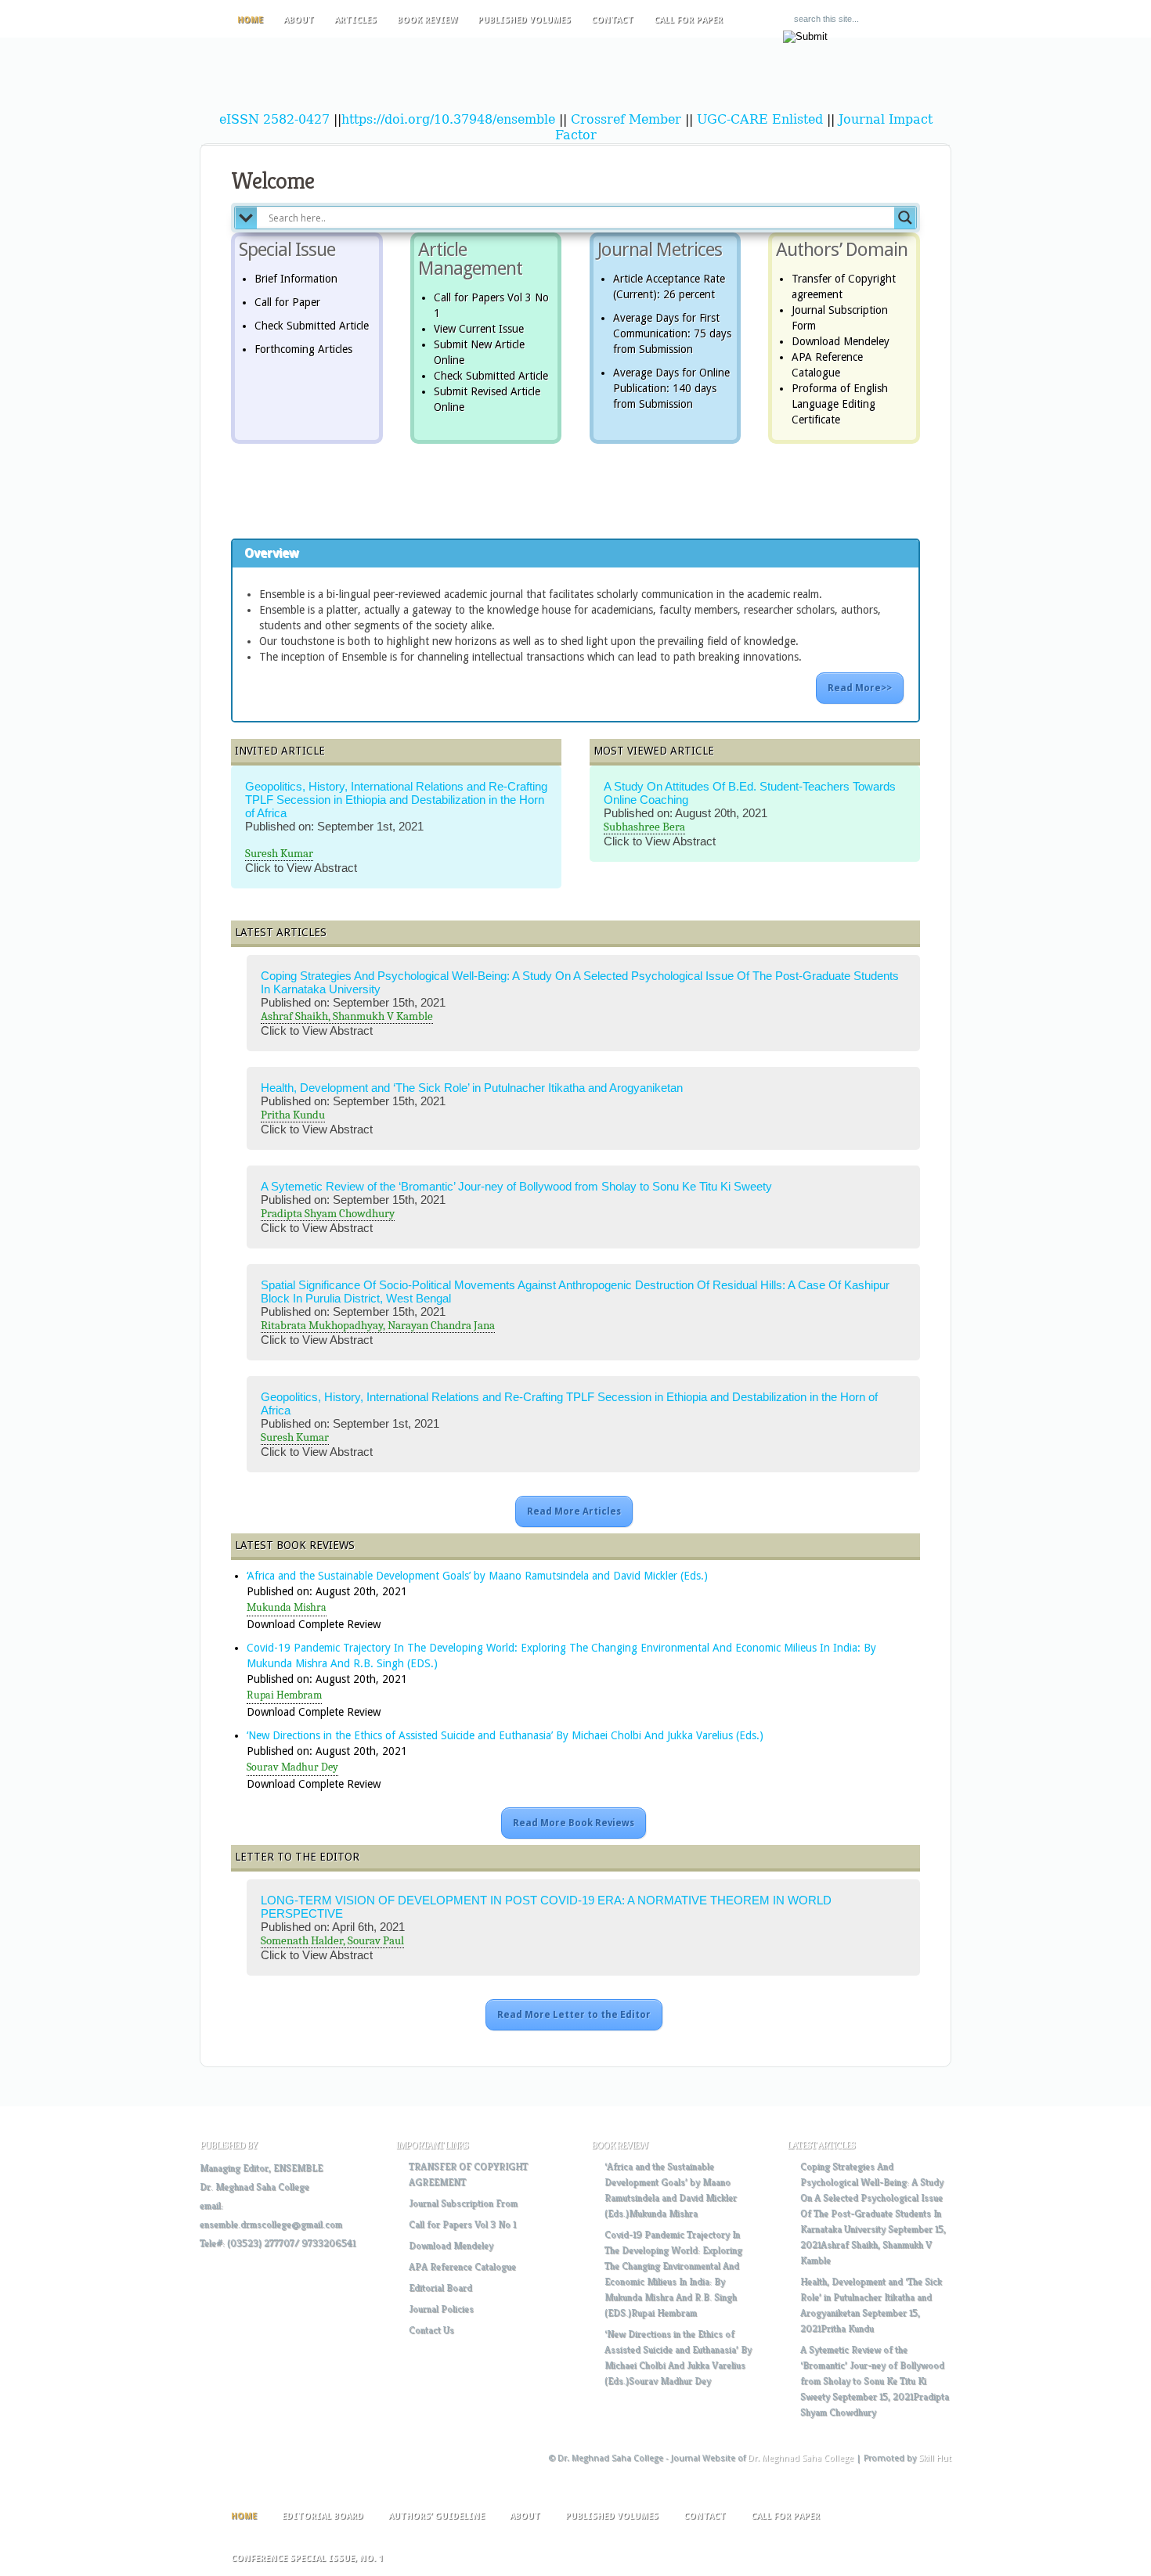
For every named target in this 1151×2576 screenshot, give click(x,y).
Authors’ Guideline (437, 2516)
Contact (612, 20)
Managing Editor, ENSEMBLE (261, 2168)
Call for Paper (688, 20)
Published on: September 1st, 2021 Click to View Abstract (396, 834)
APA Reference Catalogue (462, 2266)
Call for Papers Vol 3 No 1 (462, 2224)
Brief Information (296, 279)
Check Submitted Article (312, 326)
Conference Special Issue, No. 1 (307, 2558)
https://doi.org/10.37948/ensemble (448, 119)
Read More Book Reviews (574, 1823)
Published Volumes (524, 20)
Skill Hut (935, 2458)
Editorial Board (440, 2288)
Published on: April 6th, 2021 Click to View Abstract (546, 1935)
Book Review (427, 20)
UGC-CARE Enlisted (760, 119)
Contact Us (431, 2330)
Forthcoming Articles (303, 349)
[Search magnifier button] (905, 218)
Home (250, 20)
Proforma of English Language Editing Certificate (840, 404)
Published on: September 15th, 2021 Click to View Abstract (580, 1010)
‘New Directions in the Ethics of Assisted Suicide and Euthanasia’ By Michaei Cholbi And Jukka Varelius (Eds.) (505, 1735)
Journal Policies (441, 2309)
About (299, 20)
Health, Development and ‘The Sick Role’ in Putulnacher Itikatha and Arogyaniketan (472, 1088)
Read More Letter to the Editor (574, 2015)
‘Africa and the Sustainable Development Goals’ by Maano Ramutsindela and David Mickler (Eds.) (477, 1576)
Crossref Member (628, 119)
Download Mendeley (841, 341)
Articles (355, 20)
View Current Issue (479, 329)
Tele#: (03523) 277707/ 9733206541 (278, 2243)
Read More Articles (574, 1511)
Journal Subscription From (463, 2203)
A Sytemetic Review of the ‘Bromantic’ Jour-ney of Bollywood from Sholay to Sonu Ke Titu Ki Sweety (516, 1186)
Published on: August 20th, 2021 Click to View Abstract (750, 821)
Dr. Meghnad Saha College (254, 2187)
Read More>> (860, 688)
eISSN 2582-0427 (274, 119)
